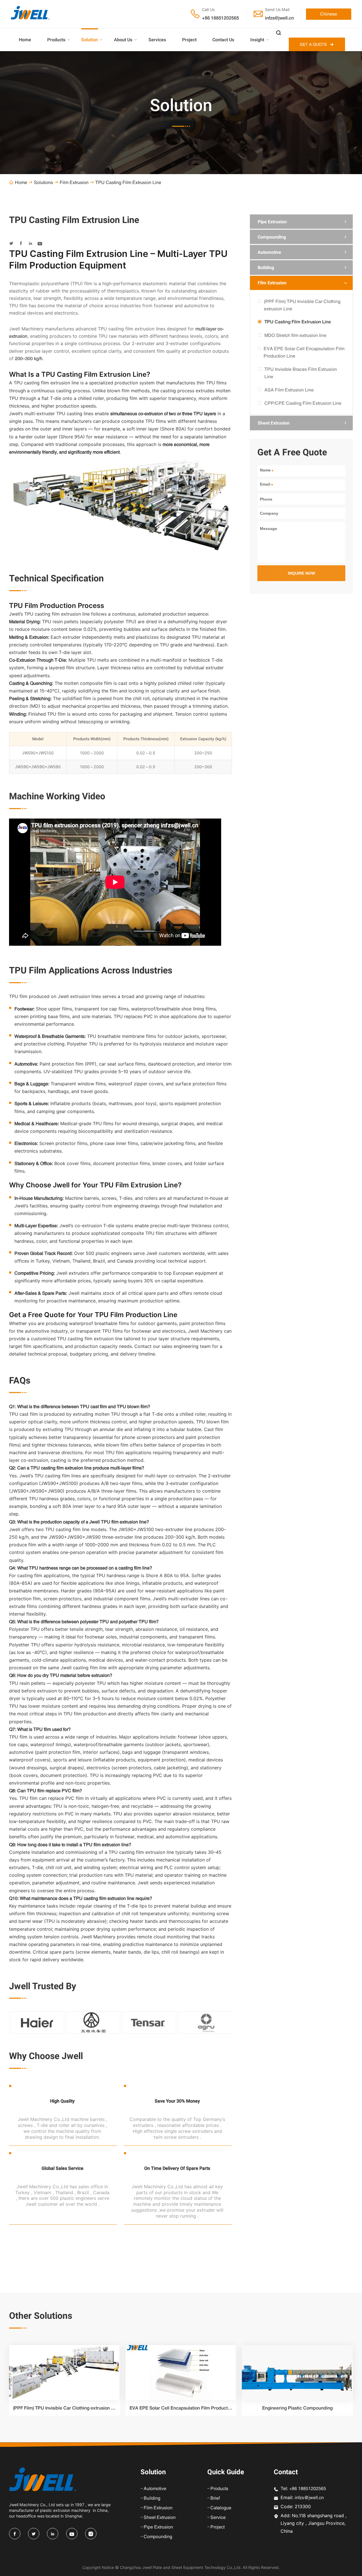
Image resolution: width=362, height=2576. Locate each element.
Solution (90, 40)
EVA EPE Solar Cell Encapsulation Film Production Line (304, 352)
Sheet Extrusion (274, 423)
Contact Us (223, 40)
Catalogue (221, 2508)
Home (25, 40)
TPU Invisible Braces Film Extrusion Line (301, 373)
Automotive (269, 252)
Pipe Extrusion (272, 222)
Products (56, 40)
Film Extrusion (74, 182)
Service (218, 2517)
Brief (215, 2498)
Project (189, 40)
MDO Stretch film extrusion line (295, 335)
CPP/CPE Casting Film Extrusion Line (303, 403)
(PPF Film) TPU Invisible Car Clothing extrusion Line (302, 305)
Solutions (43, 182)
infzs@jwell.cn (279, 18)
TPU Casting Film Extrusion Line (298, 322)
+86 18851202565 (220, 18)
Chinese (329, 14)
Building (266, 268)
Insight (257, 40)
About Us (123, 40)
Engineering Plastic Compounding (297, 2408)
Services (157, 40)
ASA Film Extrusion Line (289, 390)
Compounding (272, 237)
